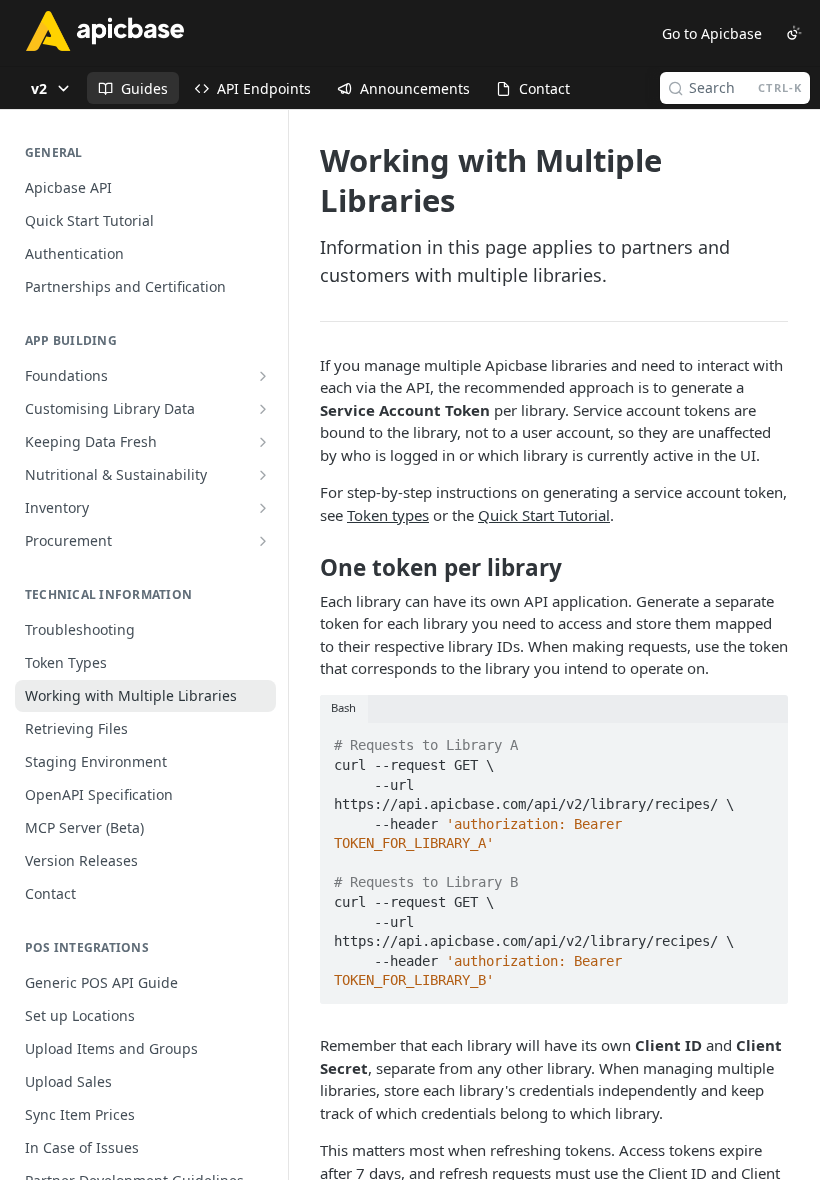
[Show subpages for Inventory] (263, 508)
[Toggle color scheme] (794, 33)
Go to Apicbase (712, 33)
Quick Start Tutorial (544, 515)
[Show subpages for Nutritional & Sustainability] (263, 475)
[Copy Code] (764, 740)
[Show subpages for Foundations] (263, 376)
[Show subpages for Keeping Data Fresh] (263, 442)
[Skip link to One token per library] (306, 568)
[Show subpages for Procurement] (263, 541)
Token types (388, 515)
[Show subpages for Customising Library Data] (263, 409)
